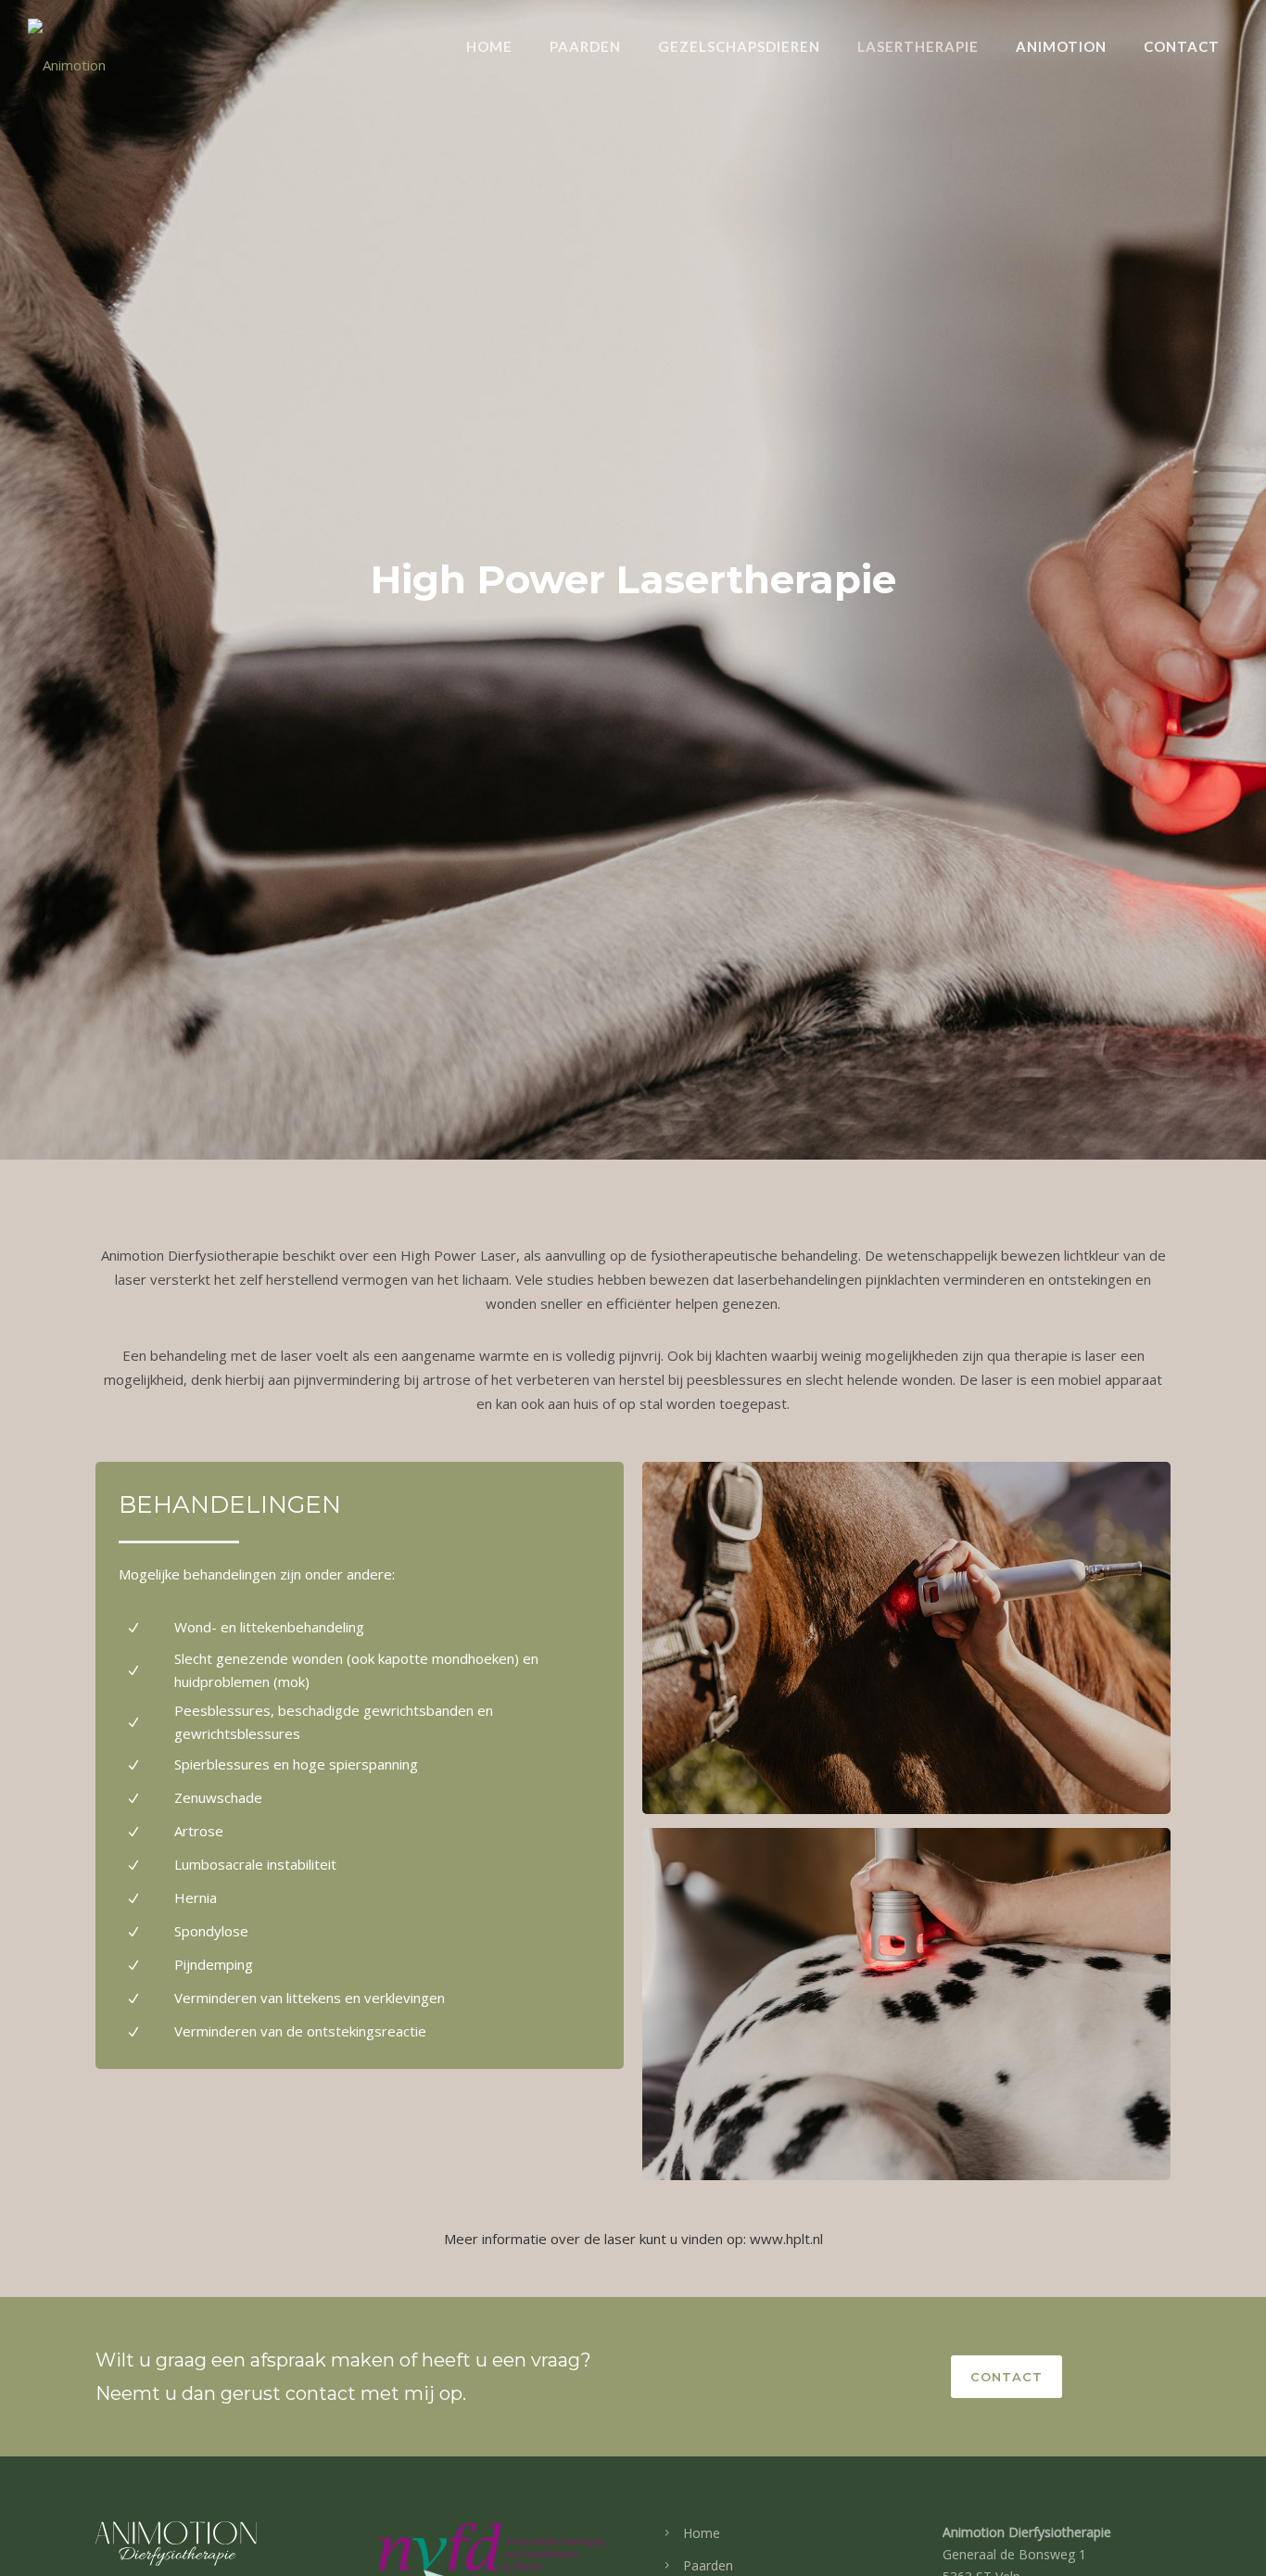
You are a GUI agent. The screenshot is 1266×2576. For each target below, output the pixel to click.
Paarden (585, 46)
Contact (1182, 46)
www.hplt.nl (786, 2239)
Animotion (1061, 46)
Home (489, 46)
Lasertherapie (918, 46)
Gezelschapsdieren (739, 46)
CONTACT (1006, 2377)
